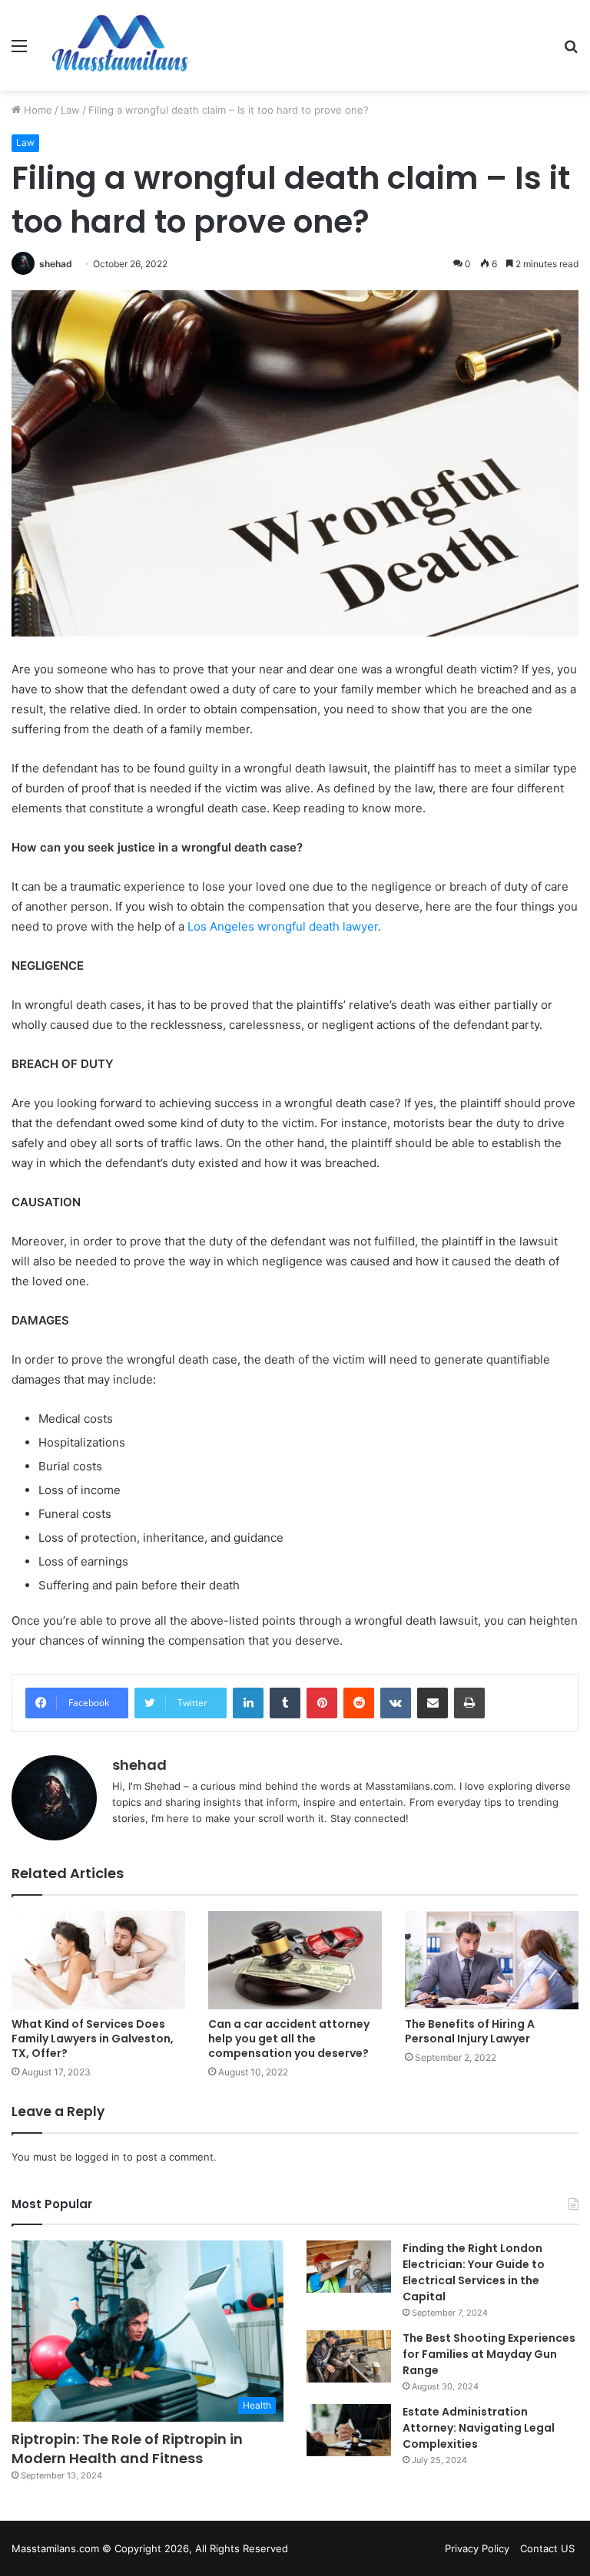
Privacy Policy (477, 2548)
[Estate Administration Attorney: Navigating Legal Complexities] (349, 2430)
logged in (98, 2157)
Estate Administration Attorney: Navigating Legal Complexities (479, 2428)
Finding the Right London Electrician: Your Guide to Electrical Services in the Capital (474, 2272)
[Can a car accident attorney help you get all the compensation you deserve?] (295, 1960)
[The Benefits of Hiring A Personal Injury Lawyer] (492, 1960)
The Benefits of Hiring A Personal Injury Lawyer (470, 2031)
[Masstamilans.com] (120, 45)
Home (36, 110)
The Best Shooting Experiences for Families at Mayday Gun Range (489, 2354)
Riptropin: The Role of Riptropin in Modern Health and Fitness (127, 2449)
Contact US (547, 2548)
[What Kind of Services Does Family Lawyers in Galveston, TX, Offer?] (98, 1960)
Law (70, 110)
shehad (56, 264)
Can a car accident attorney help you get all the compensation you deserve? (289, 2039)
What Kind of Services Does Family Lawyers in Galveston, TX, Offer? (93, 2039)
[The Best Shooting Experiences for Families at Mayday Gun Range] (349, 2356)
